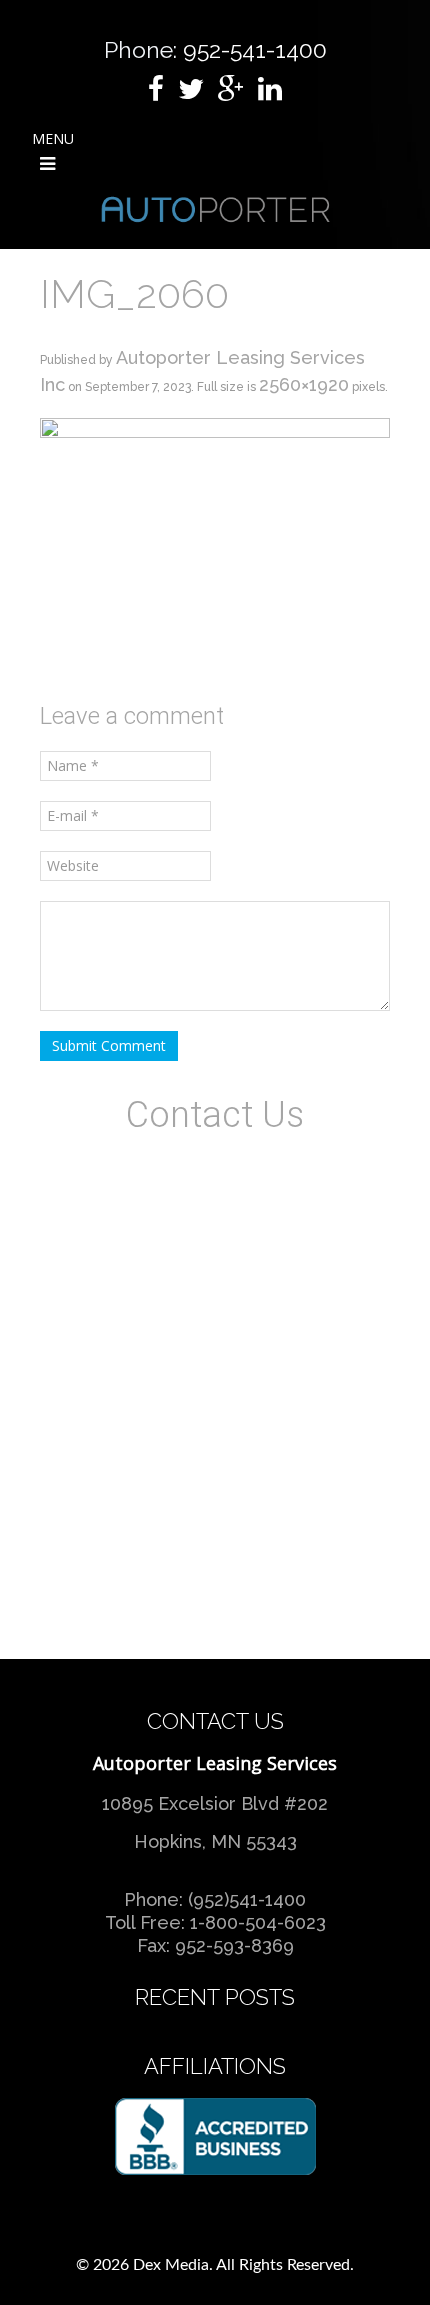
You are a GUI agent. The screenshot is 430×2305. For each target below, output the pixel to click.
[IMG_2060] (215, 547)
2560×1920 (304, 384)
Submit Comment (109, 1045)
